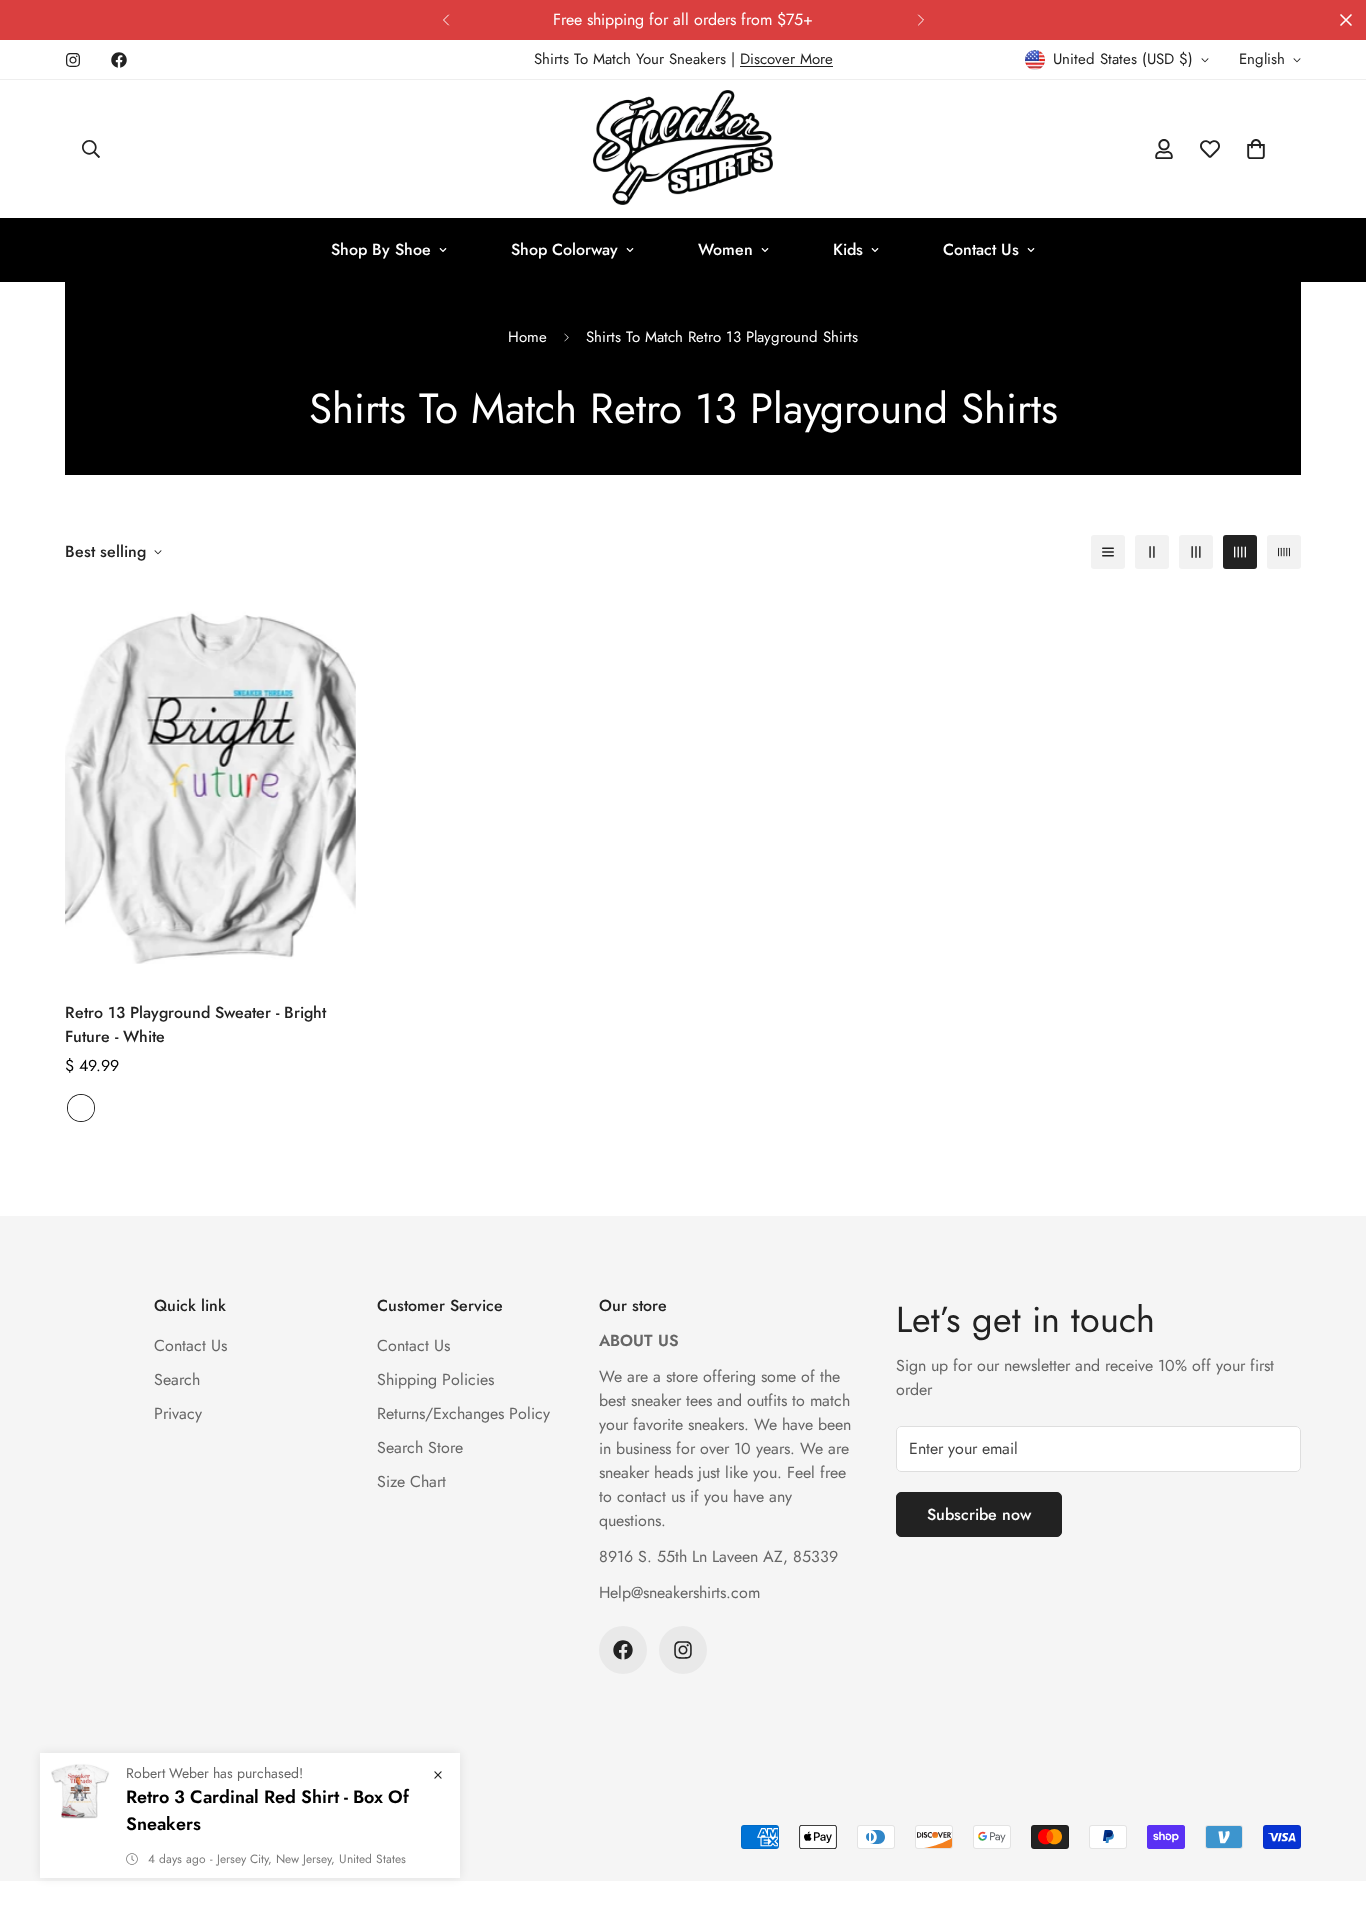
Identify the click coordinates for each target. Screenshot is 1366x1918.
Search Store (420, 1447)
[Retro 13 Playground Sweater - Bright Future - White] (210, 787)
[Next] (920, 20)
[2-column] (1152, 552)
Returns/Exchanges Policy (463, 1413)
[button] (1256, 149)
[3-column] (1196, 552)
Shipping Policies (435, 1379)
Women (725, 249)
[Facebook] (119, 60)
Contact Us (981, 249)
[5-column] (1284, 552)
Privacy (178, 1413)
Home (527, 337)
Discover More (786, 59)
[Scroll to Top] (1327, 1809)
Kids (848, 249)
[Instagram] (73, 60)
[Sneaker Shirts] (683, 149)
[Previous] (445, 20)
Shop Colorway (564, 249)
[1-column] (1108, 552)
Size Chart (411, 1481)
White (81, 1108)
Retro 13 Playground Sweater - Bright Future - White (195, 1024)
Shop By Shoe (381, 249)
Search (177, 1379)
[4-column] (1240, 552)
